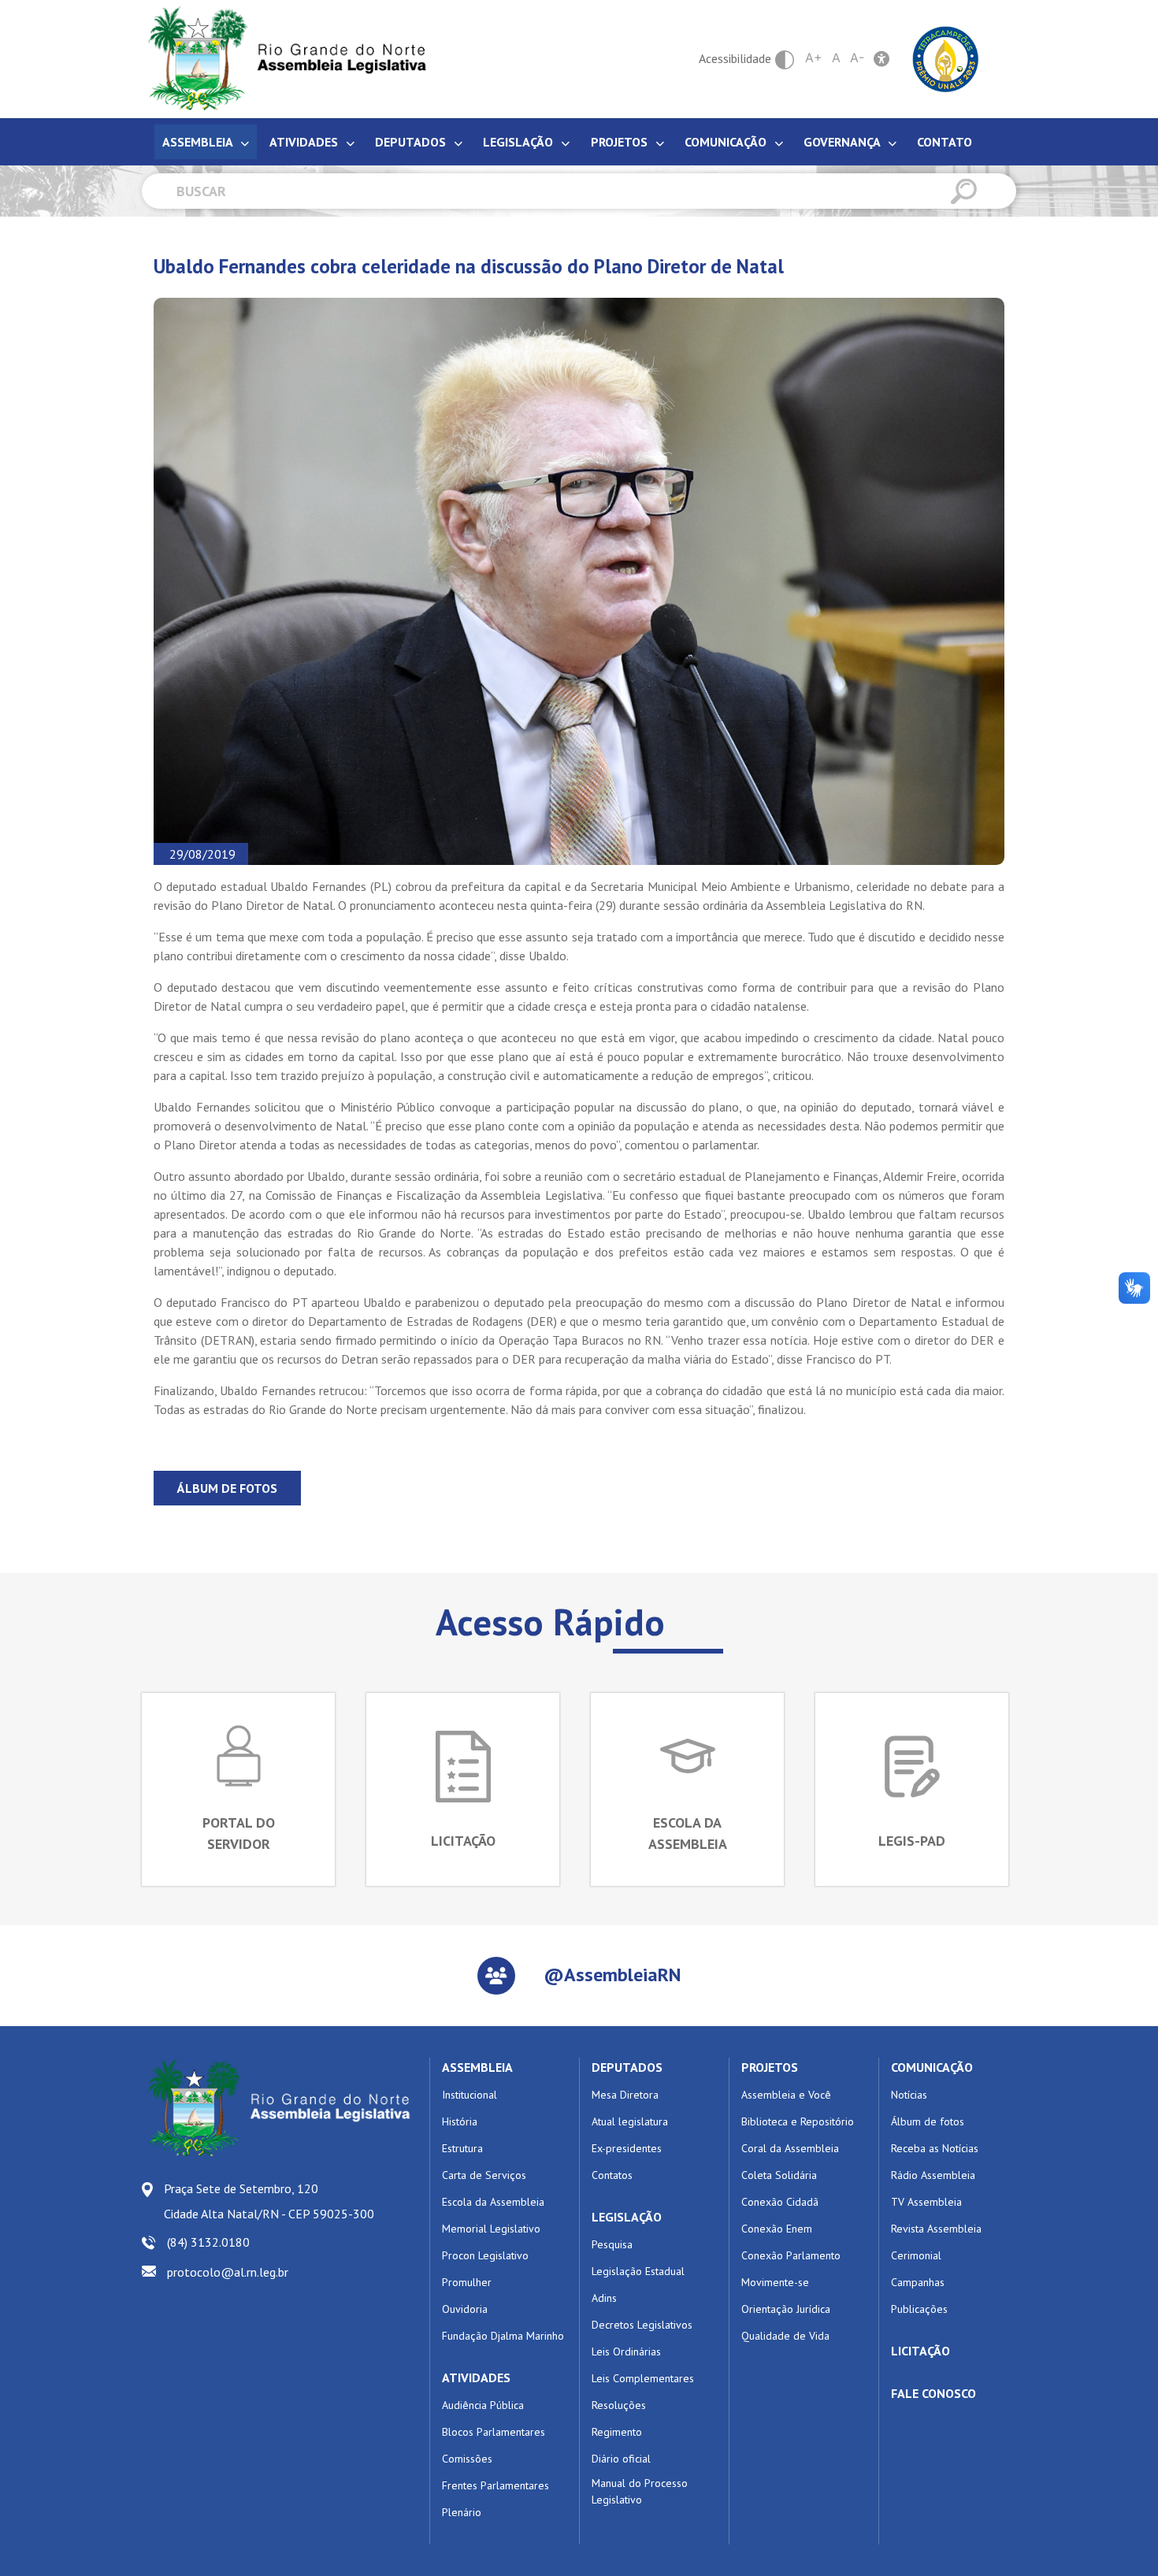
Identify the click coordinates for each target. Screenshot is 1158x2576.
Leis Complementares (643, 2378)
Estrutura (462, 2148)
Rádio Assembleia (933, 2175)
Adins (604, 2298)
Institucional (470, 2095)
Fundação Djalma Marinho (503, 2336)
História (460, 2121)
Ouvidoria (465, 2309)
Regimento (617, 2432)
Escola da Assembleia (493, 2202)
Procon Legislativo (485, 2255)
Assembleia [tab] (199, 142)
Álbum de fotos (227, 1488)
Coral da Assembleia (790, 2148)
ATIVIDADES (476, 2377)
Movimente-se (775, 2282)
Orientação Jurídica (786, 2309)
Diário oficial (621, 2459)
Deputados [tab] (412, 142)
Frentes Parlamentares (495, 2485)
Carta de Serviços (484, 2175)
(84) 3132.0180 (208, 2242)
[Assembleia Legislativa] (282, 59)
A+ (814, 58)
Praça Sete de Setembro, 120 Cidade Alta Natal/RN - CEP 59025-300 (269, 2201)
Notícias (909, 2095)
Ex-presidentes (627, 2148)
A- (857, 58)
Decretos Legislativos (642, 2325)
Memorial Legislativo (491, 2229)
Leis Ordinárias (626, 2351)
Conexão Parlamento (791, 2255)
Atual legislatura (630, 2121)
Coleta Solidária (779, 2175)
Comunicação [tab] (727, 142)
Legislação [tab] (520, 142)
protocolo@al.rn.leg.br (228, 2272)
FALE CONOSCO (933, 2393)
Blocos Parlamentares (494, 2432)
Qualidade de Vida (785, 2336)
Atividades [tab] (305, 142)
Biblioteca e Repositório (798, 2121)
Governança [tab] (843, 142)
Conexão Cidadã (780, 2202)
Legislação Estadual (638, 2271)
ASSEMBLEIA (477, 2067)
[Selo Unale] (946, 58)
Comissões (467, 2459)
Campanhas (918, 2282)
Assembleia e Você (786, 2095)
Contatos (612, 2175)
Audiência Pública (483, 2405)
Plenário (462, 2512)
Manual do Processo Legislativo (640, 2491)
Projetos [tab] (621, 142)
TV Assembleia (926, 2202)
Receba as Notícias (935, 2148)
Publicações (919, 2309)
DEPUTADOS (627, 2067)
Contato (945, 142)
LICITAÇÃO (920, 2351)
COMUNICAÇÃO (932, 2067)
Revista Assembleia (936, 2229)
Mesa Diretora (625, 2095)
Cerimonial (916, 2255)
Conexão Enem (777, 2229)
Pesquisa (612, 2244)
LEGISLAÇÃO (627, 2217)
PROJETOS (770, 2067)
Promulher (467, 2282)
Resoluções (619, 2405)
